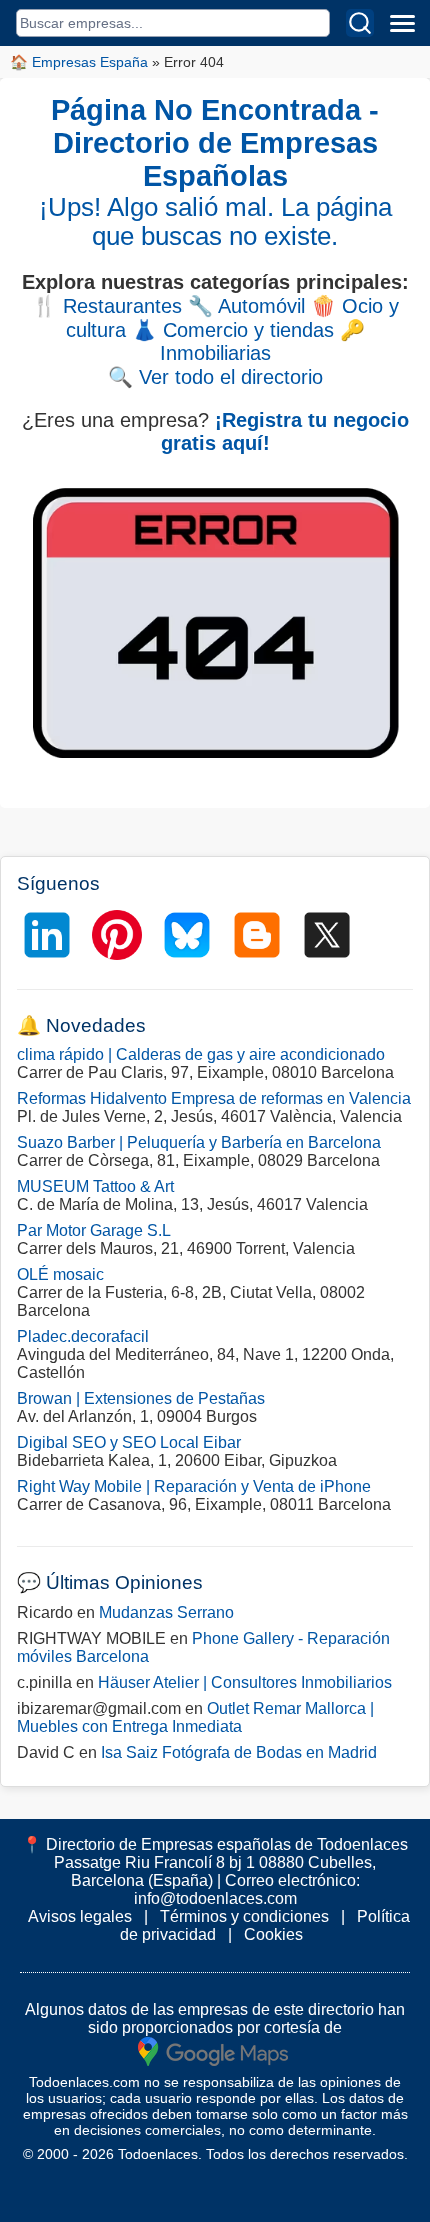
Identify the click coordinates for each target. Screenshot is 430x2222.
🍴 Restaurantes (107, 306)
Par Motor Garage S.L (94, 1230)
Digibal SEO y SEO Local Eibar (129, 1442)
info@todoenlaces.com (215, 1898)
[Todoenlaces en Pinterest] (117, 935)
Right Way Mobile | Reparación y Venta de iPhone (194, 1486)
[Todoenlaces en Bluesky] (187, 935)
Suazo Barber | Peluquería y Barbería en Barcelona (199, 1142)
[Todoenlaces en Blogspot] (257, 935)
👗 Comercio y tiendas (233, 330)
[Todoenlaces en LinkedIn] (47, 935)
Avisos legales (80, 1916)
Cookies (273, 1934)
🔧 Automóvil (246, 306)
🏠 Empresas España (79, 62)
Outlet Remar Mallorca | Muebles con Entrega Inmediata (195, 1717)
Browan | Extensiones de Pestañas (141, 1398)
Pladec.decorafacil (83, 1336)
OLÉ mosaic (60, 1274)
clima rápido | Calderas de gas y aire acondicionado (201, 1054)
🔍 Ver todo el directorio (215, 377)
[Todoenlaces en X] (327, 935)
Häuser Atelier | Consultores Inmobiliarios (245, 1682)
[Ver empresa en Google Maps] (213, 2050)
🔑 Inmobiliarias (262, 341)
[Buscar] (360, 23)
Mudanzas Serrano (166, 1612)
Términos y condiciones (244, 1916)
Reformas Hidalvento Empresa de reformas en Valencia (214, 1098)
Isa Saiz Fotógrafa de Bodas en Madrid (239, 1752)
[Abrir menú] (402, 23)
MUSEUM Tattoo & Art (95, 1186)
